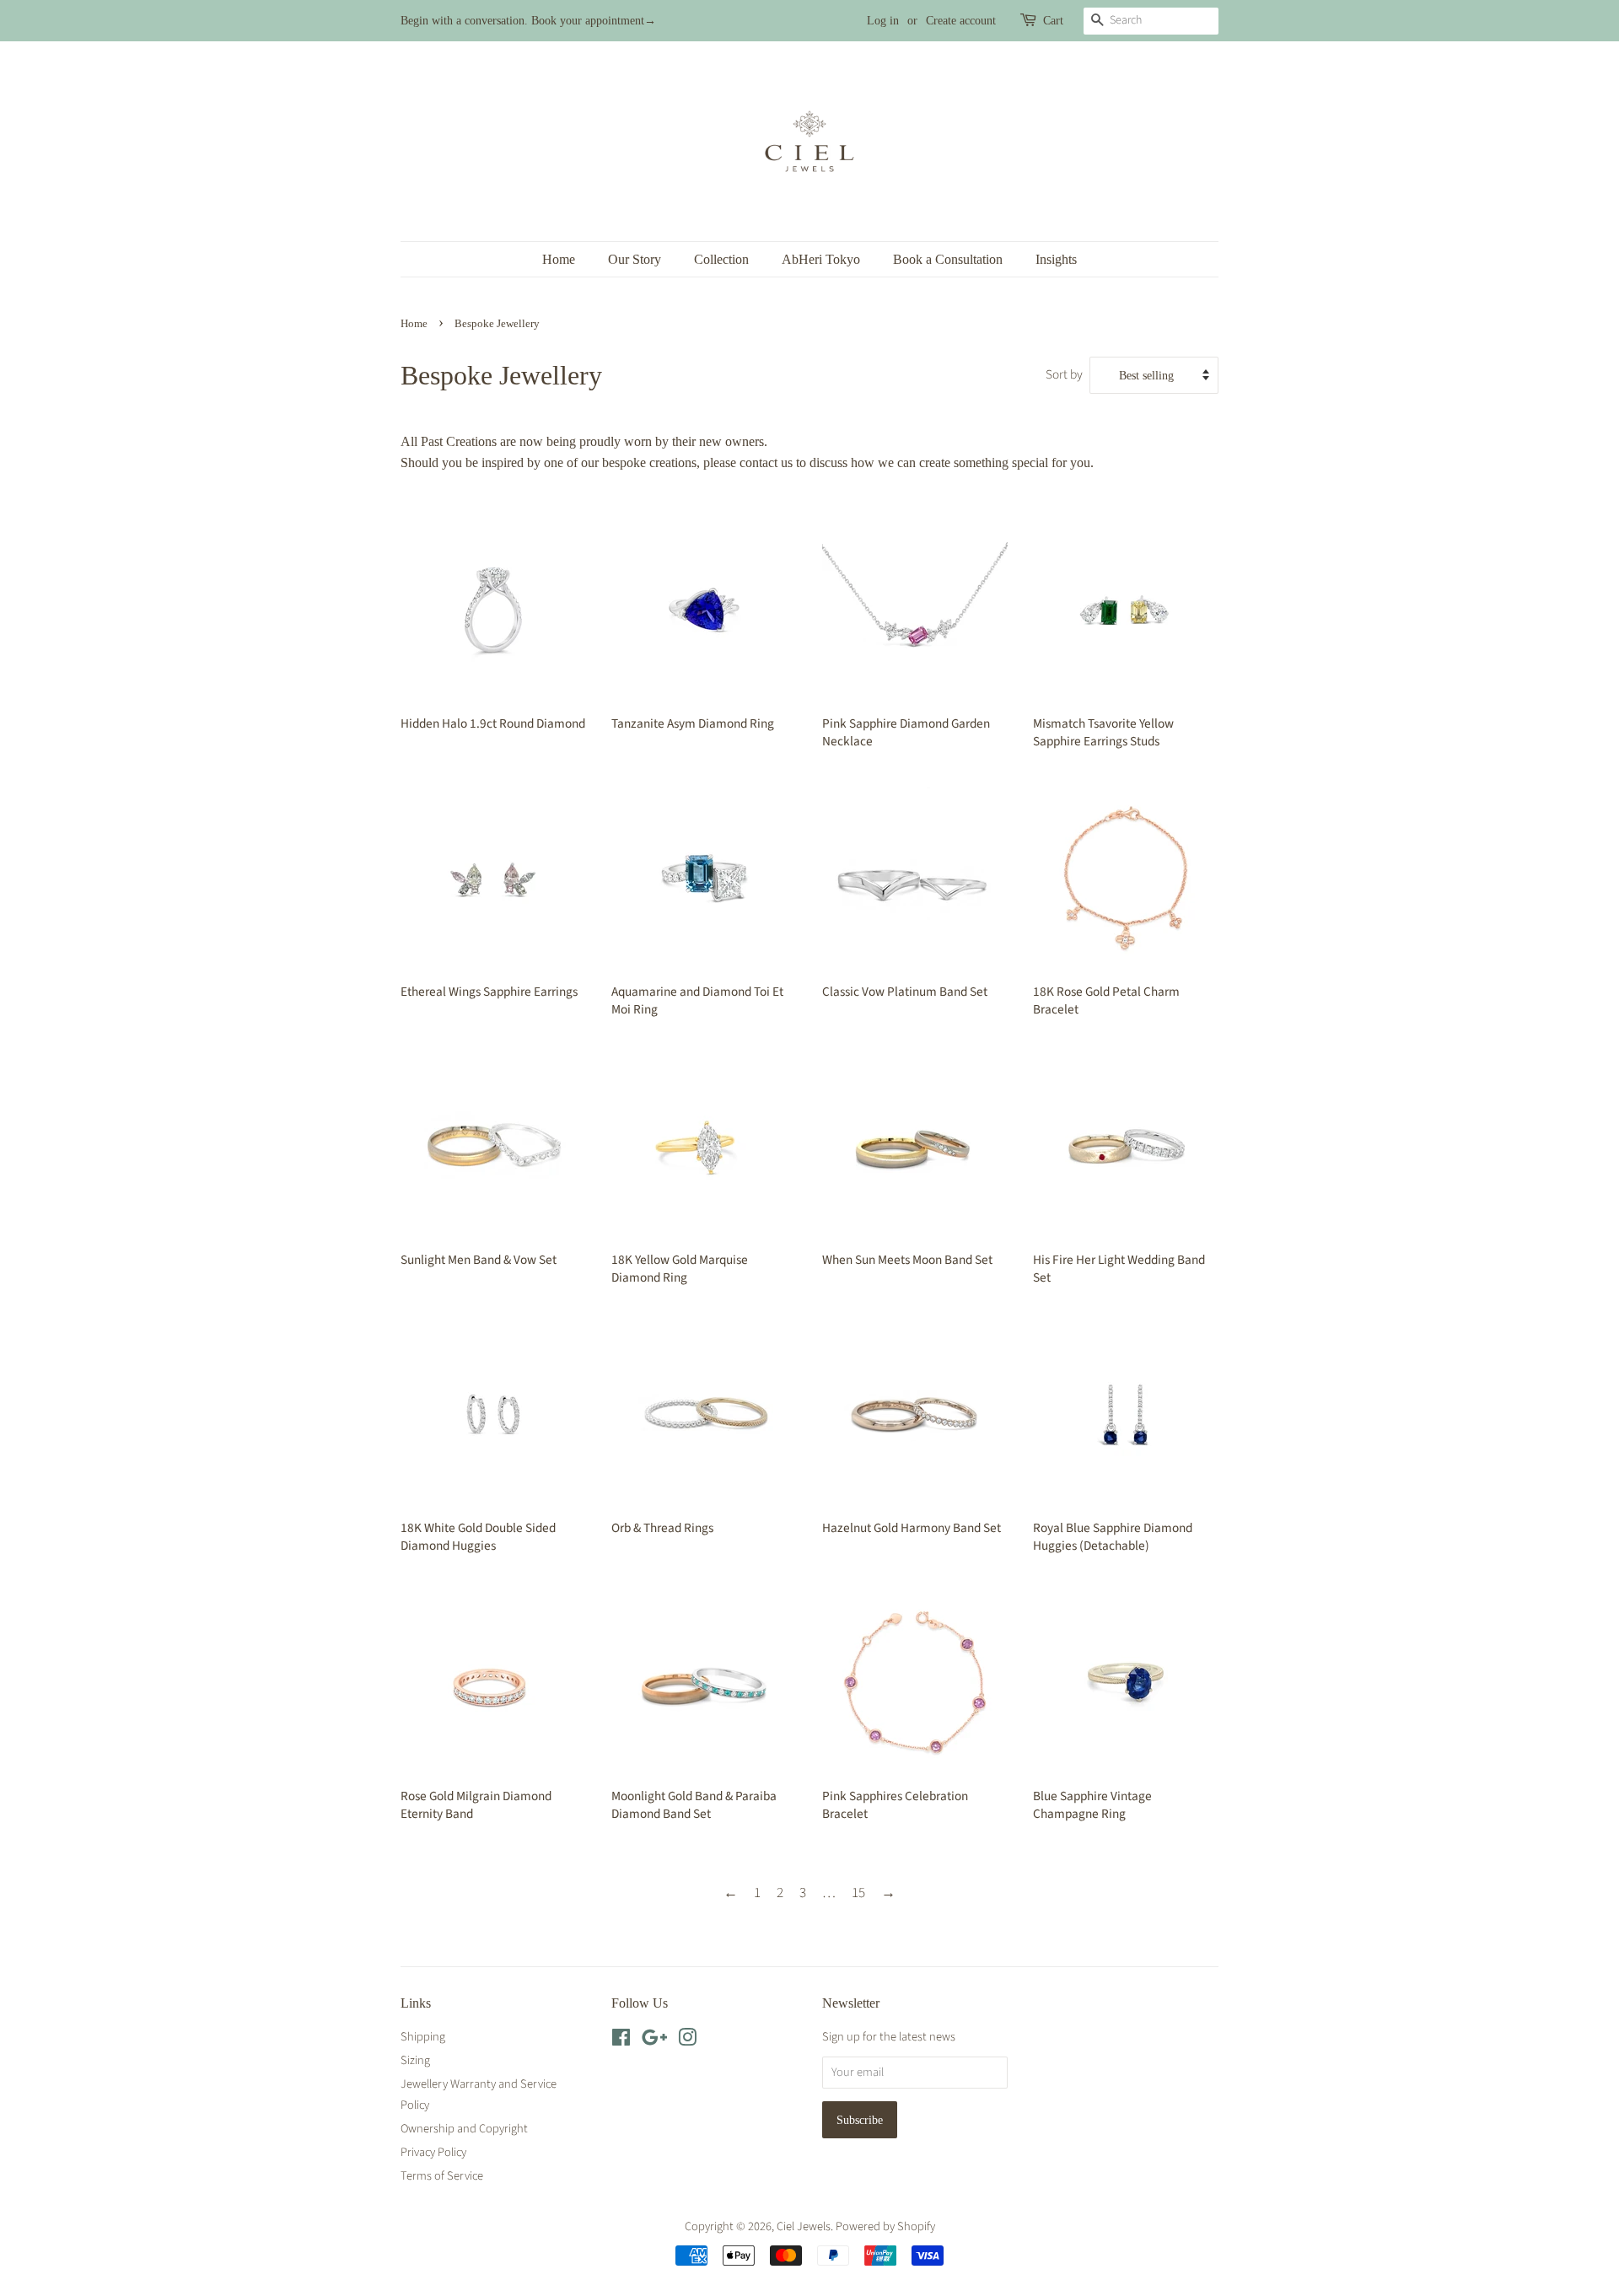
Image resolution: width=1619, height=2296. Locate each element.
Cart (1053, 21)
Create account (961, 21)
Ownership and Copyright (464, 2129)
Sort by (1064, 374)
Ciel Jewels (804, 2226)
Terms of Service (442, 2176)
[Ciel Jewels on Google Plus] (654, 2041)
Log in (883, 21)
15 (858, 1893)
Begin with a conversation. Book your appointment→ (528, 21)
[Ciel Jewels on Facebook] (621, 2041)
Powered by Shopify (885, 2226)
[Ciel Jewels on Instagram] (687, 2041)
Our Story (635, 259)
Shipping (423, 2037)
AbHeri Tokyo (821, 259)
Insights (1056, 259)
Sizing (415, 2060)
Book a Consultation (948, 259)
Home (559, 259)
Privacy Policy (433, 2152)
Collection (721, 259)
